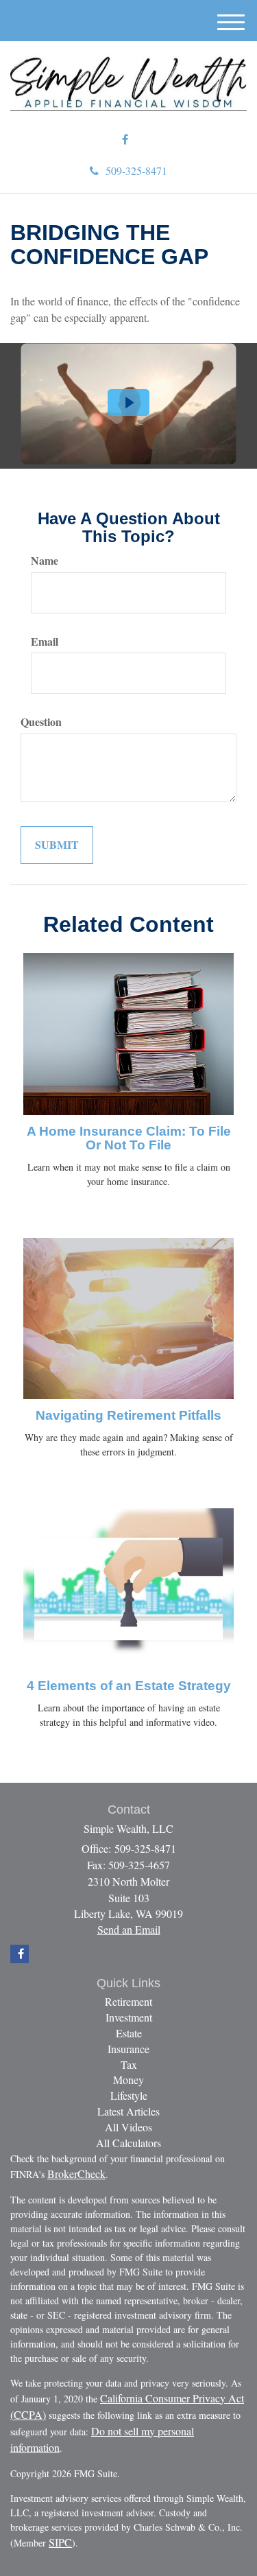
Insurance (128, 2049)
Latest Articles (128, 2111)
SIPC (60, 2542)
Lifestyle (129, 2095)
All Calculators (128, 2143)
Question (41, 722)
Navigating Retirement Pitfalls (128, 1415)
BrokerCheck (76, 2174)
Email (45, 642)
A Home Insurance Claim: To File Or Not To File (129, 1138)
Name (45, 561)
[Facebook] (125, 140)
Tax (129, 2064)
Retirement (128, 2001)
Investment (129, 2017)
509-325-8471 (136, 171)
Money (128, 2080)
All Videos (128, 2127)
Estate (129, 2033)
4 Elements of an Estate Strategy (129, 1686)
